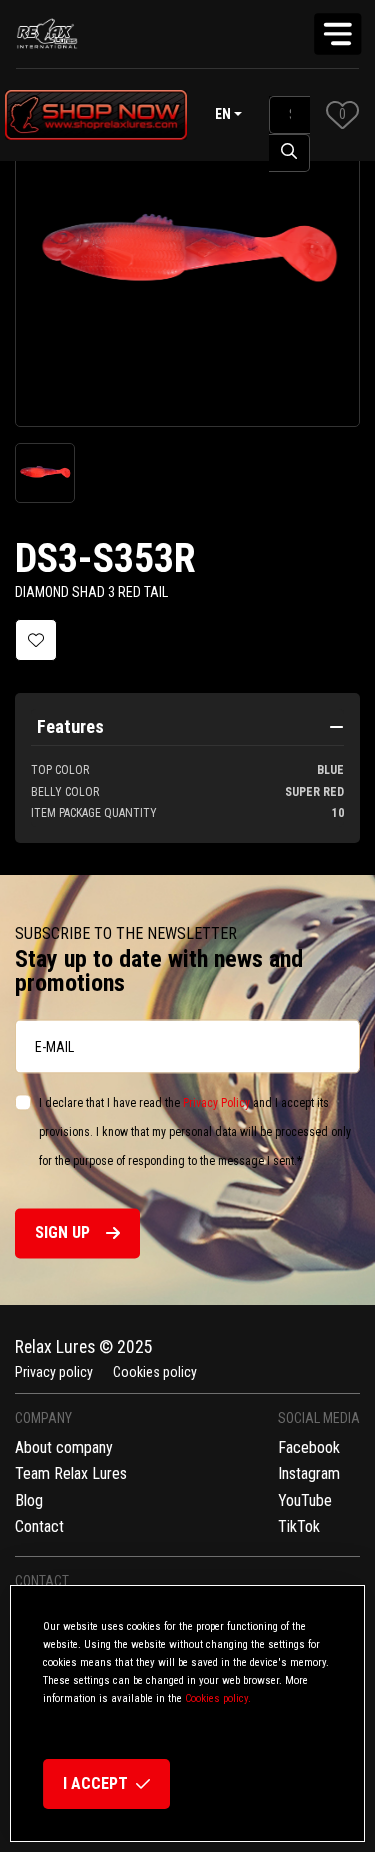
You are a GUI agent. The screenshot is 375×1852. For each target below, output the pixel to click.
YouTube (305, 1500)
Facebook (309, 1447)
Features (70, 727)
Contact (39, 1526)
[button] (342, 114)
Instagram (309, 1473)
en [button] (223, 114)
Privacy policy (54, 1372)
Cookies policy (155, 1372)
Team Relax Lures (71, 1473)
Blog (29, 1500)
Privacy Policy (216, 1104)
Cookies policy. (218, 1698)
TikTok (299, 1526)
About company (64, 1447)
